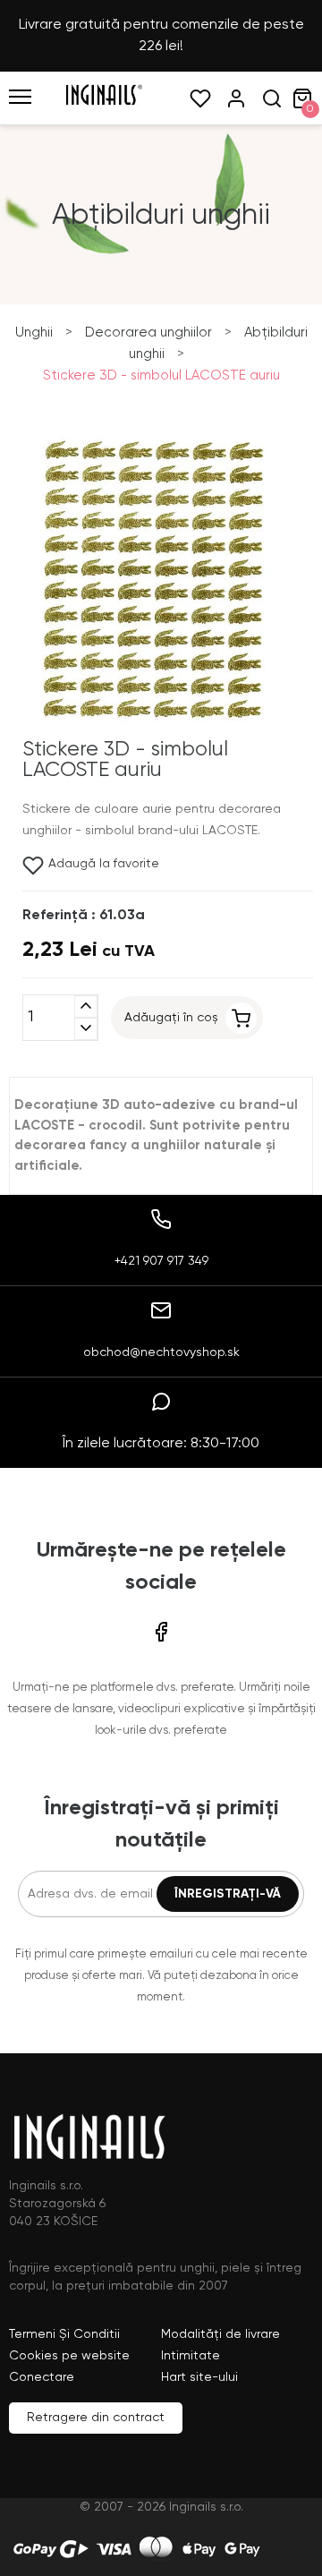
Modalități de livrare (220, 2334)
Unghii (34, 333)
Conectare (42, 2377)
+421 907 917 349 (161, 1261)
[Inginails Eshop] (104, 102)
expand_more (86, 1029)
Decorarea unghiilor (148, 333)
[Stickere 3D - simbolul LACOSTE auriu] (157, 729)
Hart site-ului (199, 2377)
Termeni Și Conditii (64, 2334)
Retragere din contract (96, 2418)
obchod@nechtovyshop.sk (161, 1352)
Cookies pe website (69, 2356)
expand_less (86, 1007)
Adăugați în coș (171, 1018)
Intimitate (191, 2356)
